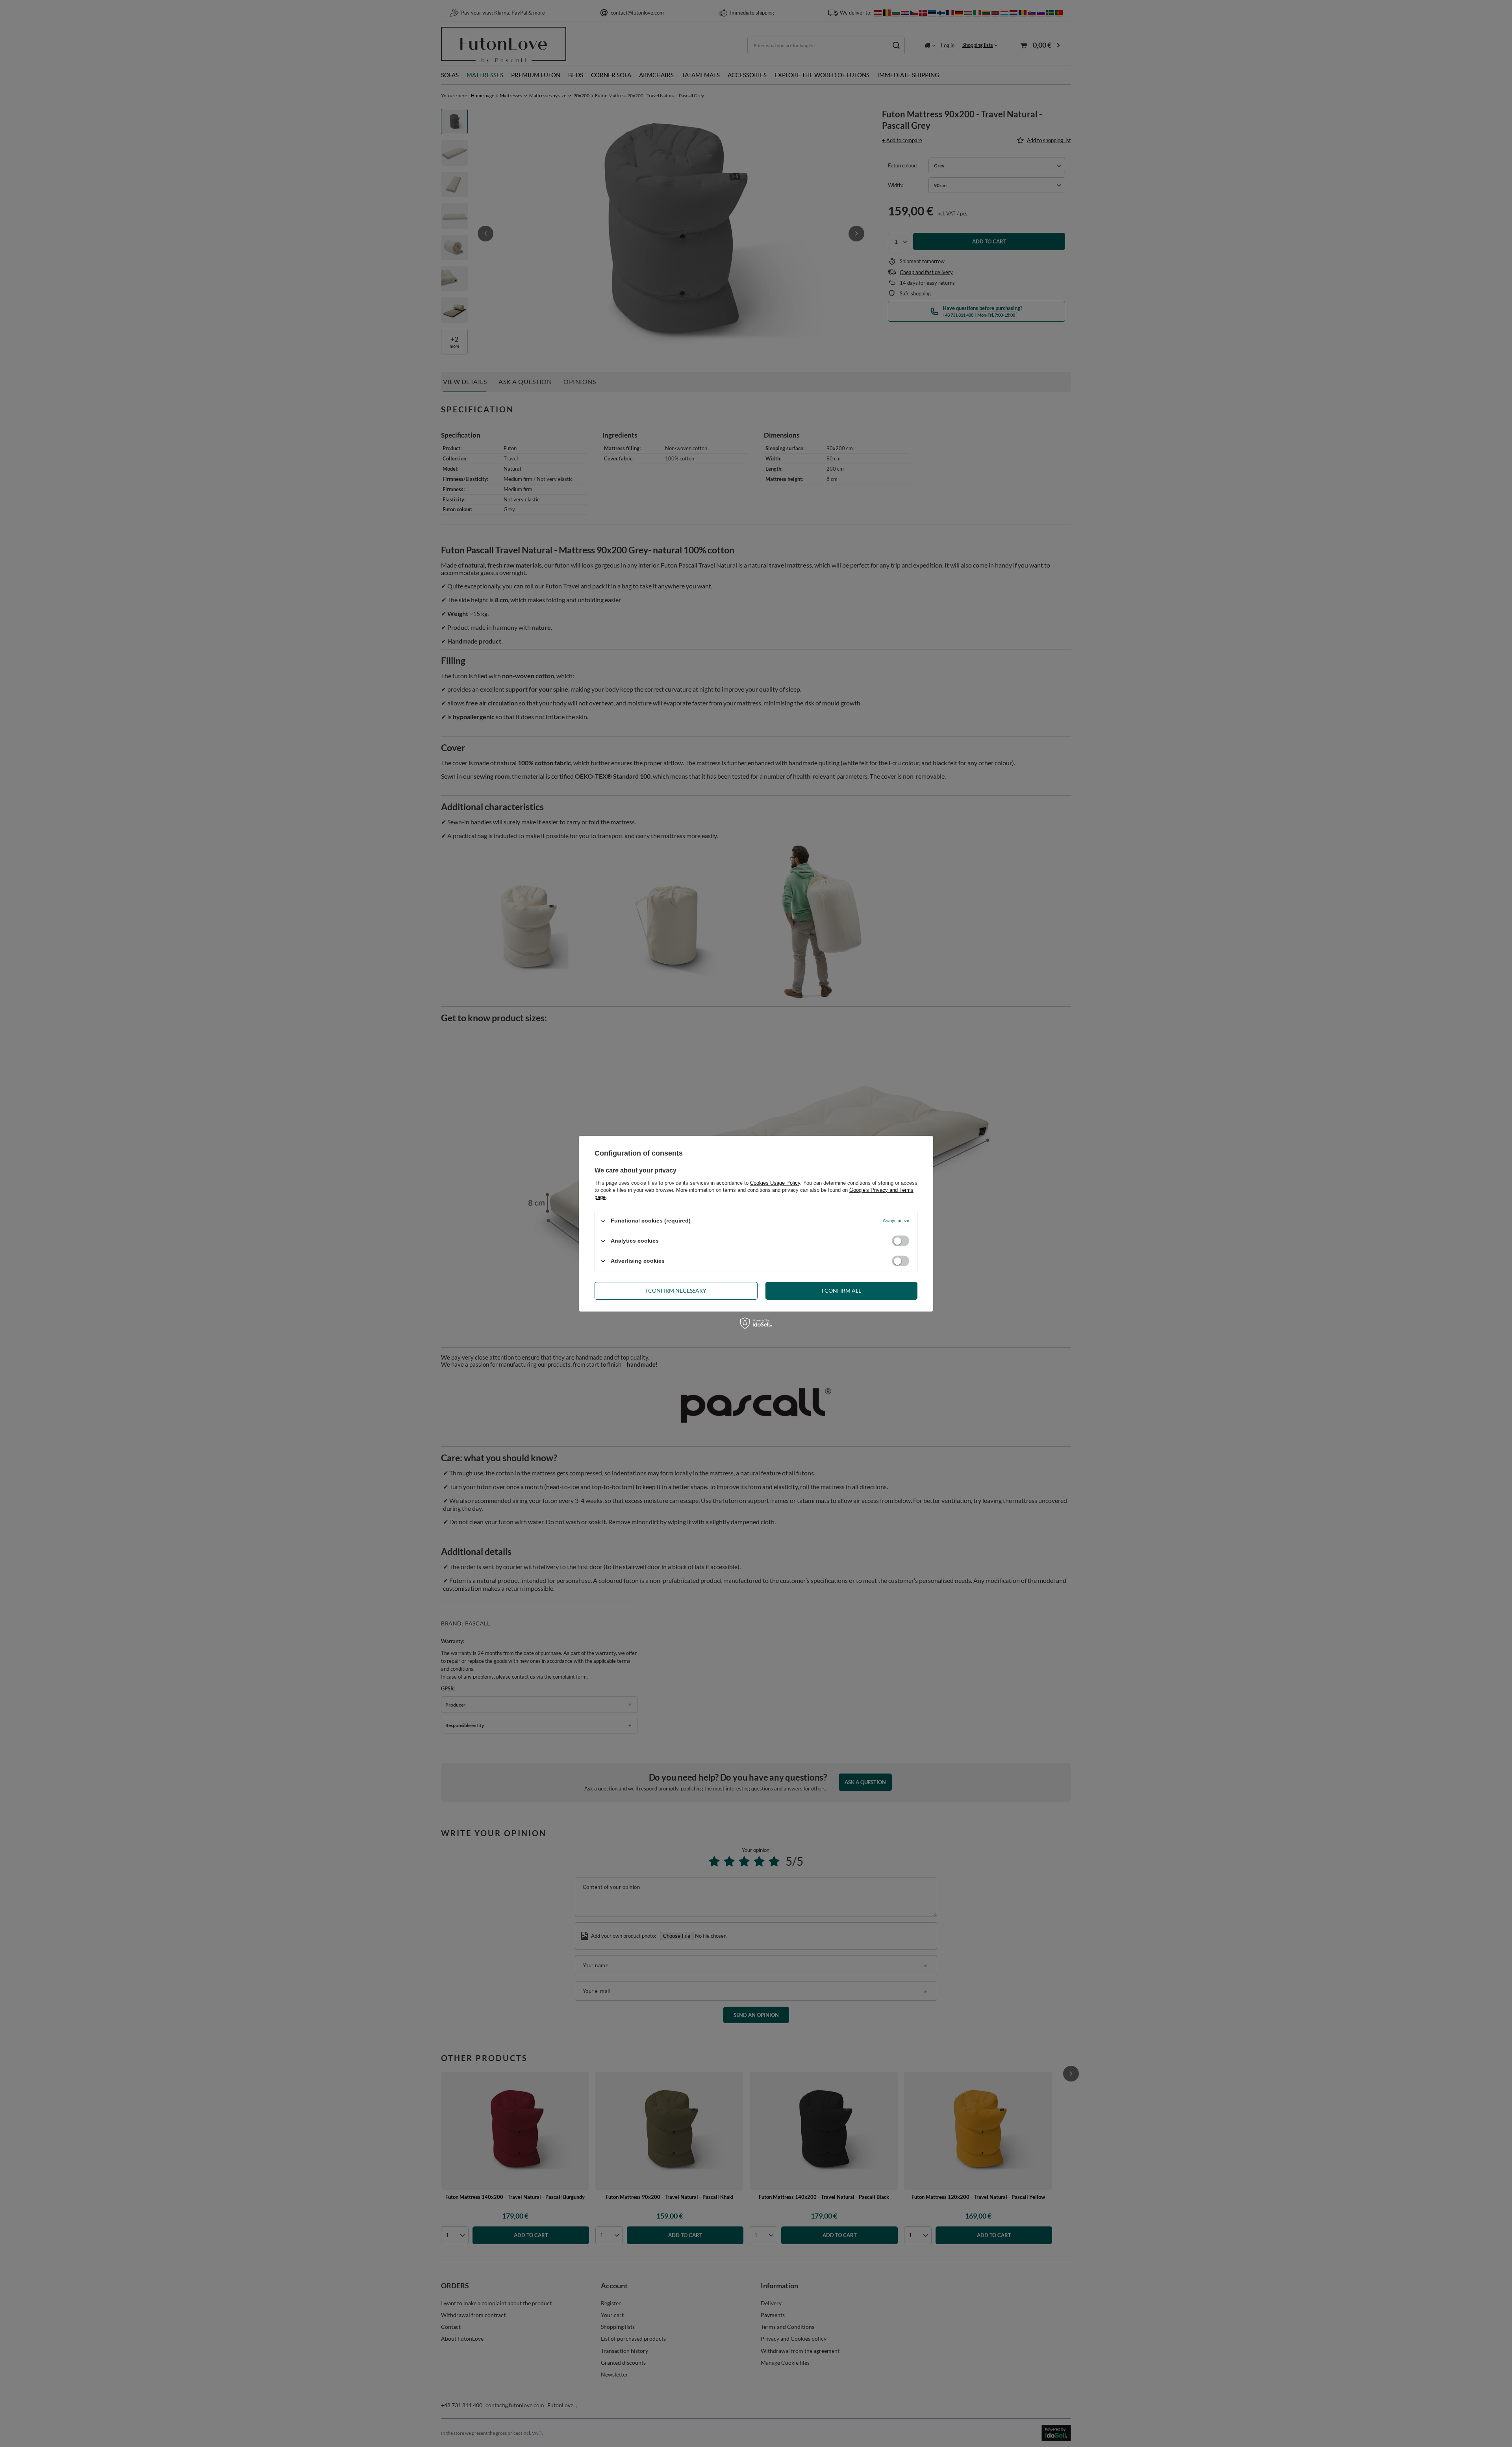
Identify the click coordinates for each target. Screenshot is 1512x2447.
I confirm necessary (676, 1290)
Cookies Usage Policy (775, 1183)
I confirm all (841, 1290)
